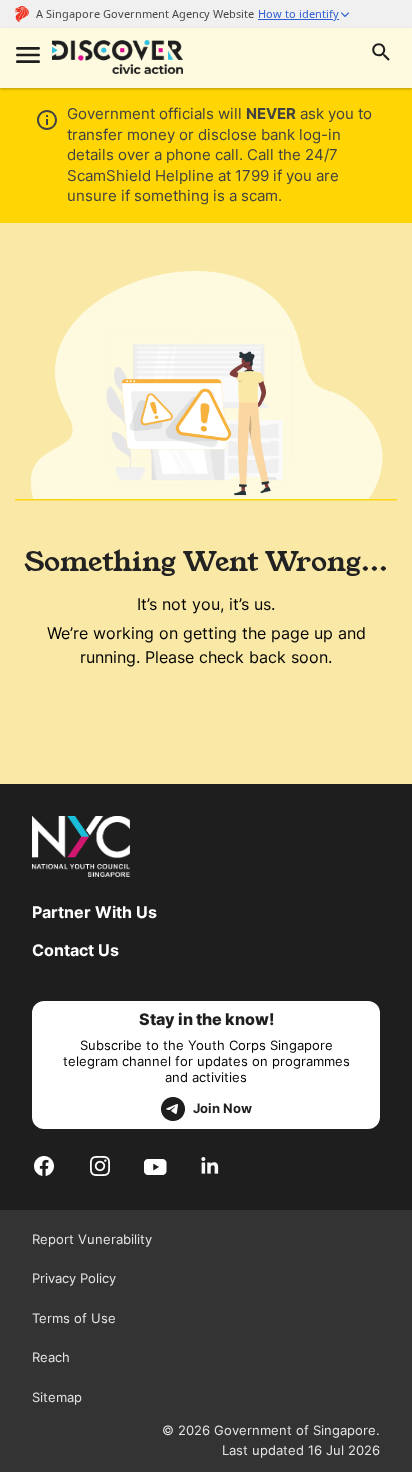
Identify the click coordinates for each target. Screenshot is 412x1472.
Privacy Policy (74, 1278)
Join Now (222, 1108)
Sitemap (57, 1397)
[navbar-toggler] (26, 57)
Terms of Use (74, 1318)
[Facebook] (44, 1165)
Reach (51, 1357)
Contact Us (75, 950)
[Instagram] (100, 1165)
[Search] (381, 54)
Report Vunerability (92, 1239)
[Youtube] (155, 1165)
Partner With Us (94, 912)
